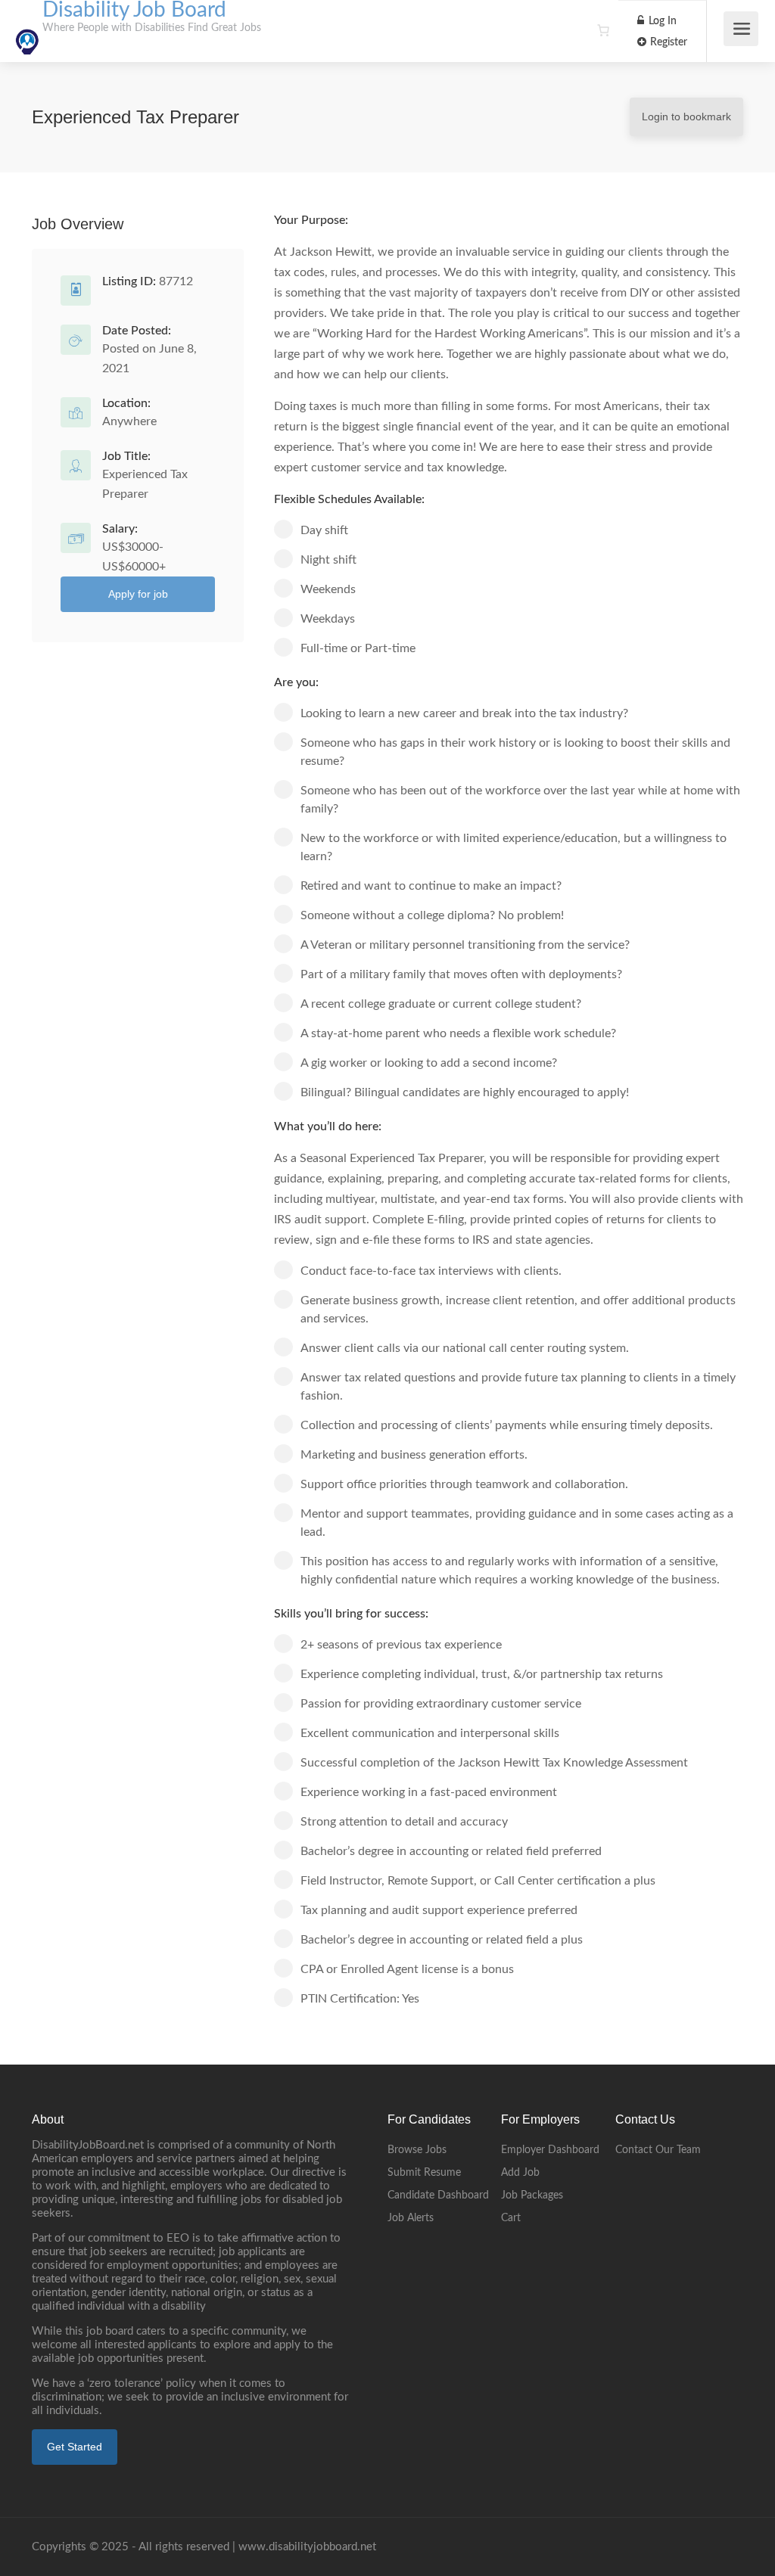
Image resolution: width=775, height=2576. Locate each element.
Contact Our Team (658, 2150)
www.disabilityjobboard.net (307, 2547)
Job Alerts (411, 2218)
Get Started (75, 2447)
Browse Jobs (417, 2150)
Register (667, 42)
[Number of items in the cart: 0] (603, 30)
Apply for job (138, 594)
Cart (511, 2218)
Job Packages (532, 2195)
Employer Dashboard (550, 2150)
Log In (661, 21)
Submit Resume (424, 2173)
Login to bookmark (686, 117)
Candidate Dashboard (438, 2195)
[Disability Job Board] (27, 33)
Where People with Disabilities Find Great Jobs (152, 28)
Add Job (520, 2173)
